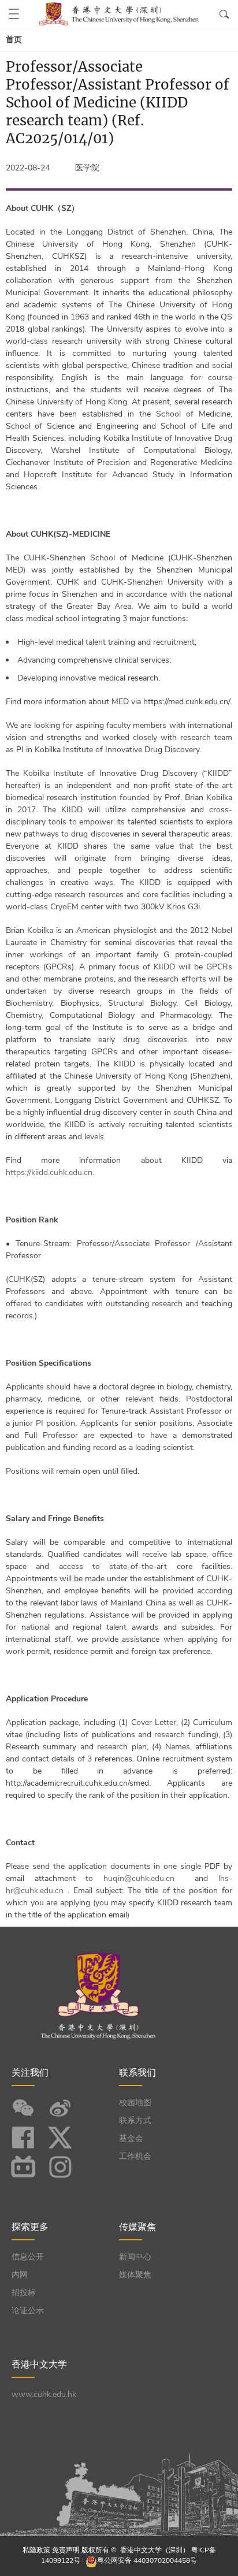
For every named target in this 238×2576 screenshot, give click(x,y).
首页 (14, 40)
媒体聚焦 (135, 2275)
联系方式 (135, 2120)
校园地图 (135, 2103)
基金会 (131, 2138)
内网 (20, 2275)
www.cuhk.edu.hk (44, 2394)
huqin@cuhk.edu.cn (139, 1878)
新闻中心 (135, 2257)
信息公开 (28, 2257)
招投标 (24, 2293)
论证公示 (28, 2311)
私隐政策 (36, 2550)
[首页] (119, 14)
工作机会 (135, 2156)
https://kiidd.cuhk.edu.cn (49, 1172)
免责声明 (66, 2550)
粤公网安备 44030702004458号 (147, 2560)
